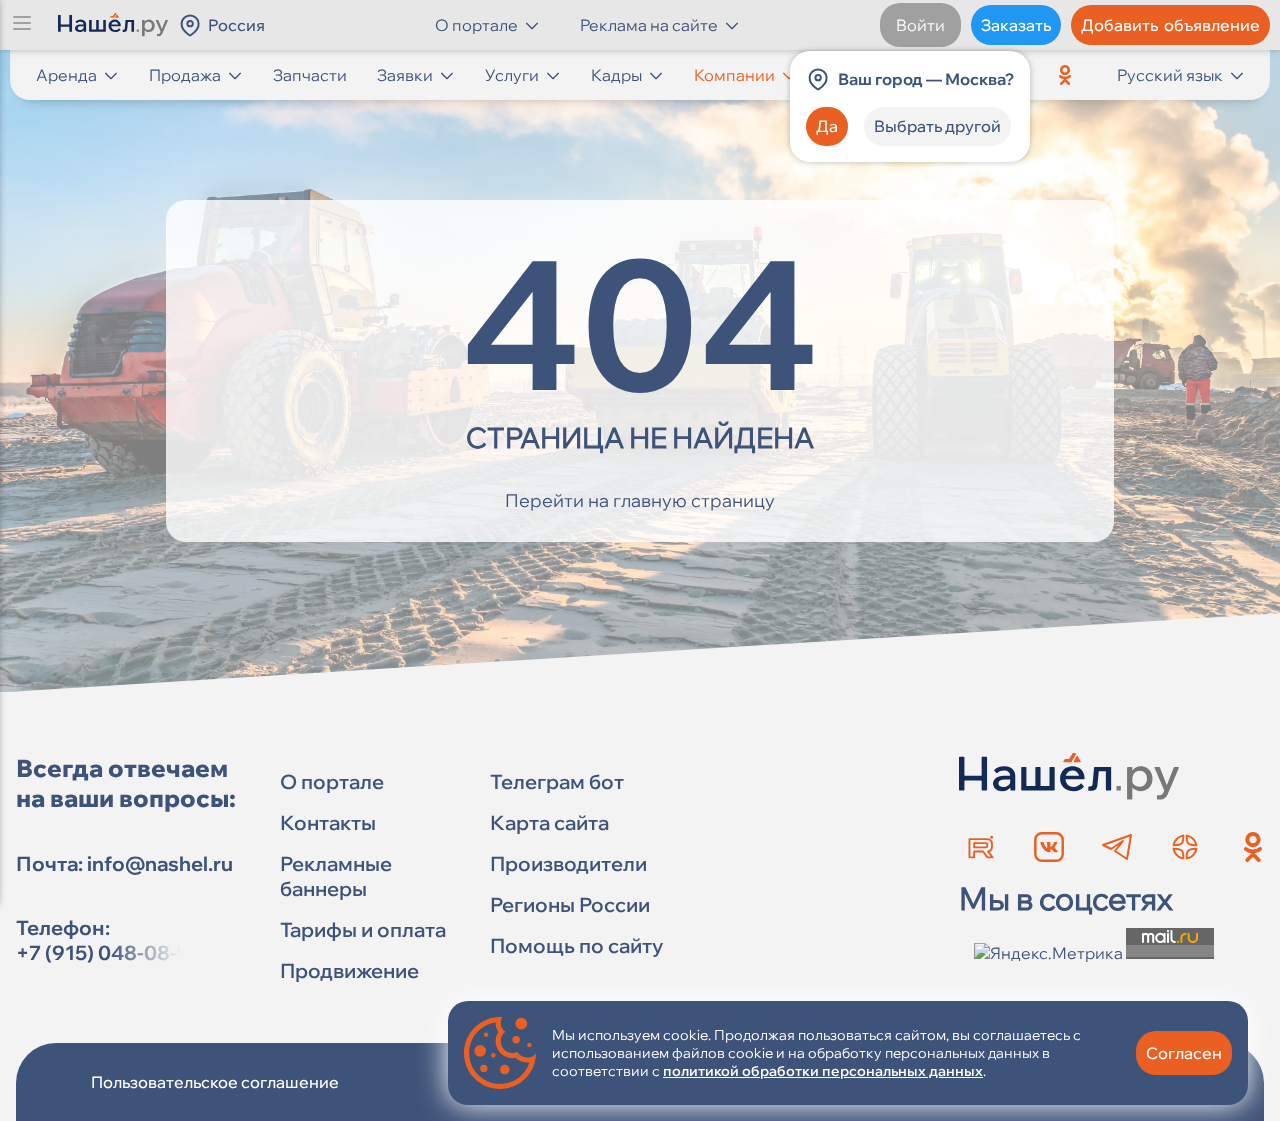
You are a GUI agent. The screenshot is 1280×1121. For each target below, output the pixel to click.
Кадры (616, 75)
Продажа (185, 75)
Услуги (512, 75)
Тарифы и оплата (363, 929)
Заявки (405, 75)
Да (827, 126)
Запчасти (310, 75)
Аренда (66, 75)
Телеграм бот (557, 781)
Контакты (328, 822)
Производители (568, 863)
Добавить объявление (1170, 25)
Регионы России (570, 904)
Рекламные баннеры (336, 876)
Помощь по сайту (576, 945)
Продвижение (349, 970)
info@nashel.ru (160, 863)
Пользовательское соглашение (215, 1082)
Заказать (1016, 25)
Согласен (1184, 1053)
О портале (332, 781)
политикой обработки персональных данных (823, 1071)
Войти (920, 25)
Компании (734, 75)
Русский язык (1170, 75)
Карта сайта (549, 822)
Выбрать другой (937, 126)
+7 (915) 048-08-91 (108, 952)
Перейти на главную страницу (640, 500)
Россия (236, 25)
